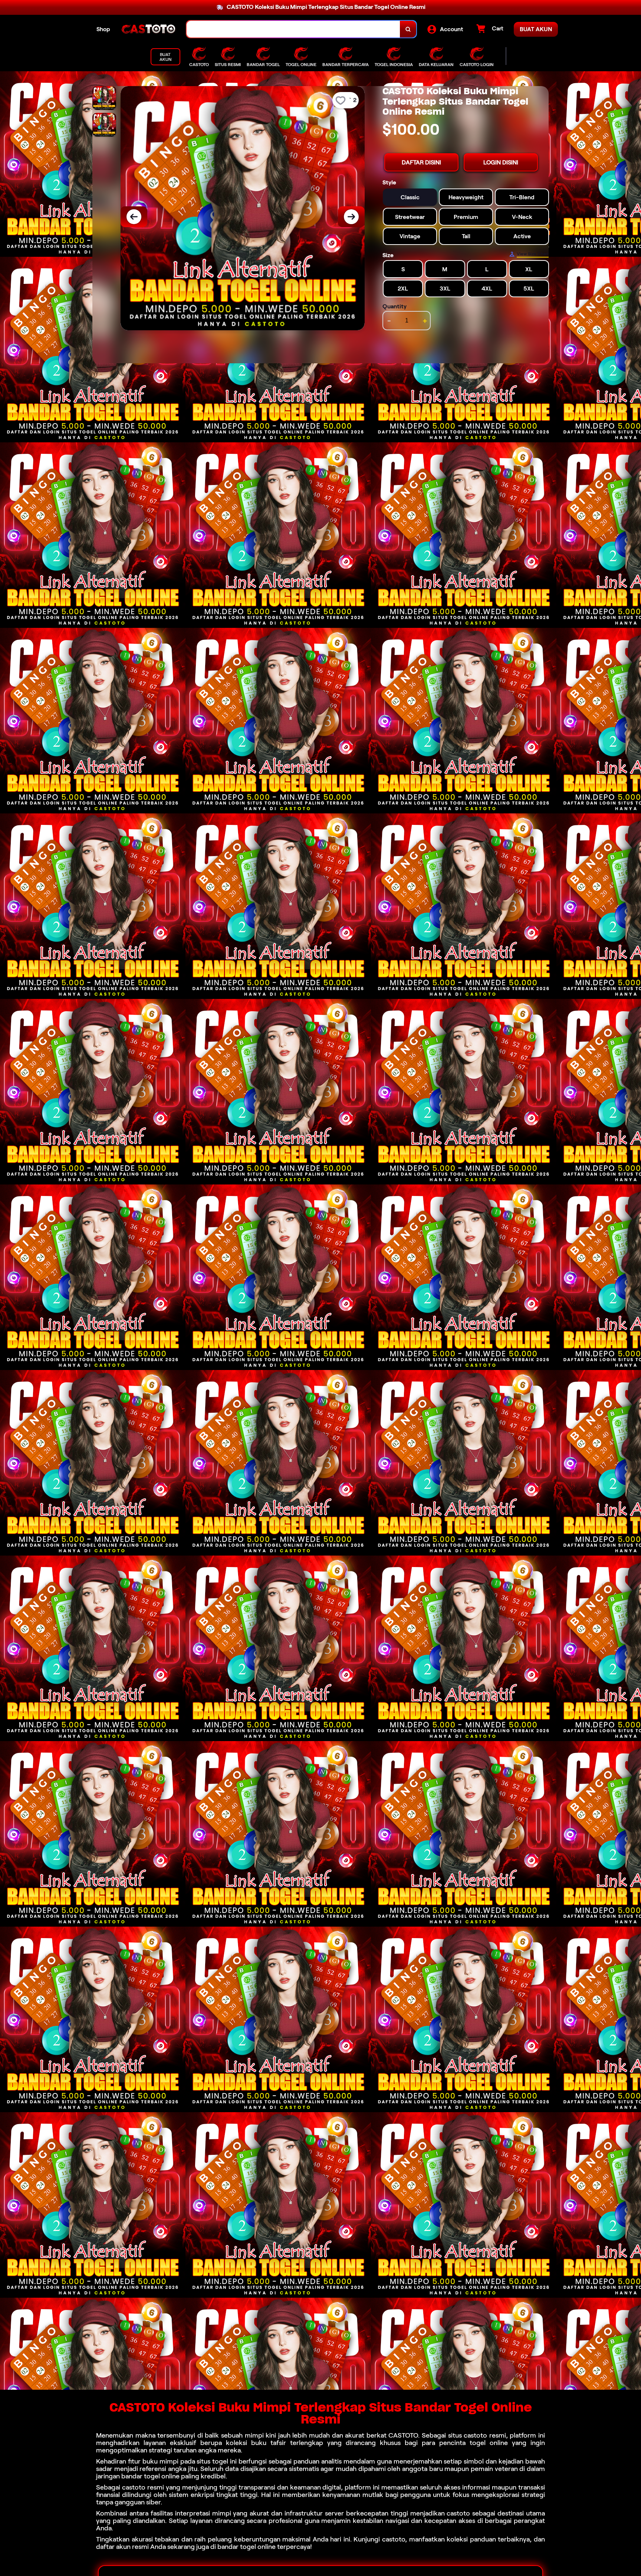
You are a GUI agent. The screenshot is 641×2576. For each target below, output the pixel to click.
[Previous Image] (134, 217)
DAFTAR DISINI (421, 162)
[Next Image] (351, 217)
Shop (103, 29)
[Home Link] (148, 29)
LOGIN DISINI (501, 162)
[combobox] (293, 29)
